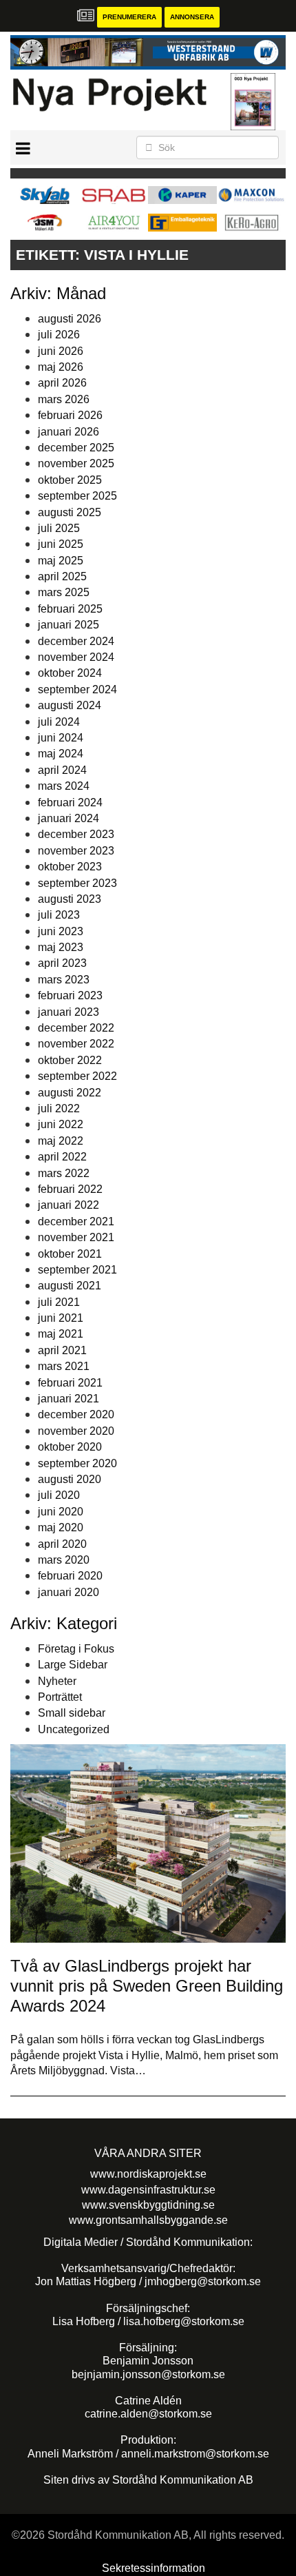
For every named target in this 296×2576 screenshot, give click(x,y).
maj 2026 (61, 367)
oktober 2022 (70, 1060)
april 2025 (62, 576)
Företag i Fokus (76, 1649)
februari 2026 (70, 415)
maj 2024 (61, 754)
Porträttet (60, 1697)
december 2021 (76, 1221)
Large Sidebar (73, 1665)
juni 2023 (61, 931)
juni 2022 (61, 1124)
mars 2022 (64, 1173)
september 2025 (77, 496)
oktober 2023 (70, 867)
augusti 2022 (70, 1093)
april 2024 (62, 770)
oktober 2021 (70, 1254)
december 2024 (76, 641)
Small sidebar (72, 1713)
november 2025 (76, 463)
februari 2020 (70, 1576)
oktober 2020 (70, 1447)
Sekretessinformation (154, 2568)
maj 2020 (61, 1527)
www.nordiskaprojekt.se (148, 2174)
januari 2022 (68, 1205)
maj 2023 (61, 947)
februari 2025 (70, 609)
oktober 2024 (70, 673)
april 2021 (62, 1350)
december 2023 (76, 834)
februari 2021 (70, 1383)
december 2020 (76, 1414)
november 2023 (76, 851)
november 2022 (76, 1044)
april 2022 (62, 1157)
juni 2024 (61, 738)
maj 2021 (61, 1334)
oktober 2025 (70, 480)
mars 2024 (64, 786)
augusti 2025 (70, 512)
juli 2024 (59, 722)
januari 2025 (68, 625)
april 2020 (62, 1544)
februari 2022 (70, 1189)
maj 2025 (61, 561)
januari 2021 (68, 1399)
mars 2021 (64, 1366)
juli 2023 (59, 915)
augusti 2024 (70, 705)
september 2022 (77, 1076)
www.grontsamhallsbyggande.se (148, 2220)
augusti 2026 (70, 319)
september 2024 (77, 689)
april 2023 (62, 963)
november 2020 (76, 1431)
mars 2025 (64, 592)
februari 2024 (70, 803)
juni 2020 (61, 1512)
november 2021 (76, 1237)
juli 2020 (59, 1495)
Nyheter (57, 1681)
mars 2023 (64, 980)
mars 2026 (64, 399)
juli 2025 (59, 528)
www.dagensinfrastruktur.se (148, 2190)
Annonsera (192, 17)
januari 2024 (68, 818)
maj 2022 (61, 1141)
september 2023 (77, 883)
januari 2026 (68, 432)
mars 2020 (64, 1560)
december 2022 (76, 1028)
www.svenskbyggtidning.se (148, 2205)
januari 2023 (68, 1012)
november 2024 (76, 657)
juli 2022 (59, 1108)
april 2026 (62, 383)
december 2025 (76, 448)
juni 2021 (61, 1318)
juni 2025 (61, 544)
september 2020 (77, 1463)
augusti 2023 (70, 899)
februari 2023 (70, 995)
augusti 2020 (70, 1479)
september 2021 (77, 1270)
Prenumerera (129, 17)
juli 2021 (59, 1302)
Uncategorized (74, 1729)
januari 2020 (68, 1592)
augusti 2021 (70, 1286)
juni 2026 (61, 351)
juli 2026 (59, 335)
